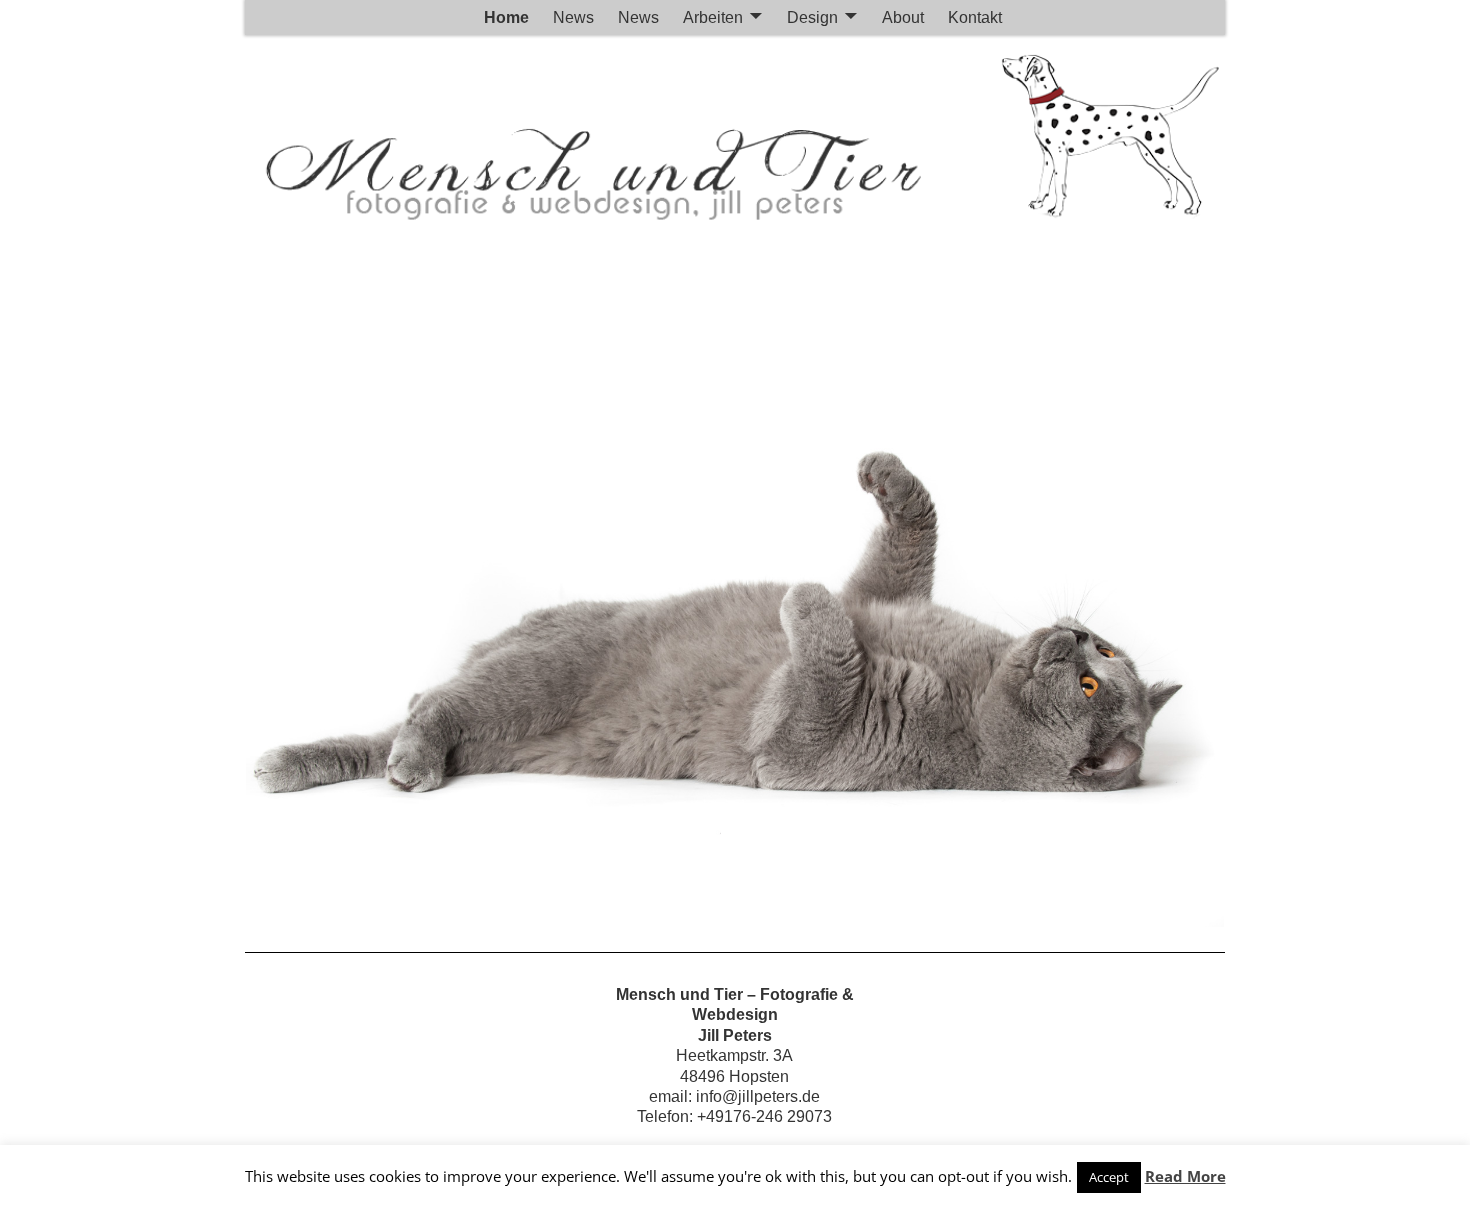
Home (506, 17)
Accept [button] (1109, 1177)
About (903, 17)
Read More (1185, 1176)
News (573, 17)
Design (812, 17)
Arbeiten (713, 17)
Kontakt (975, 17)
